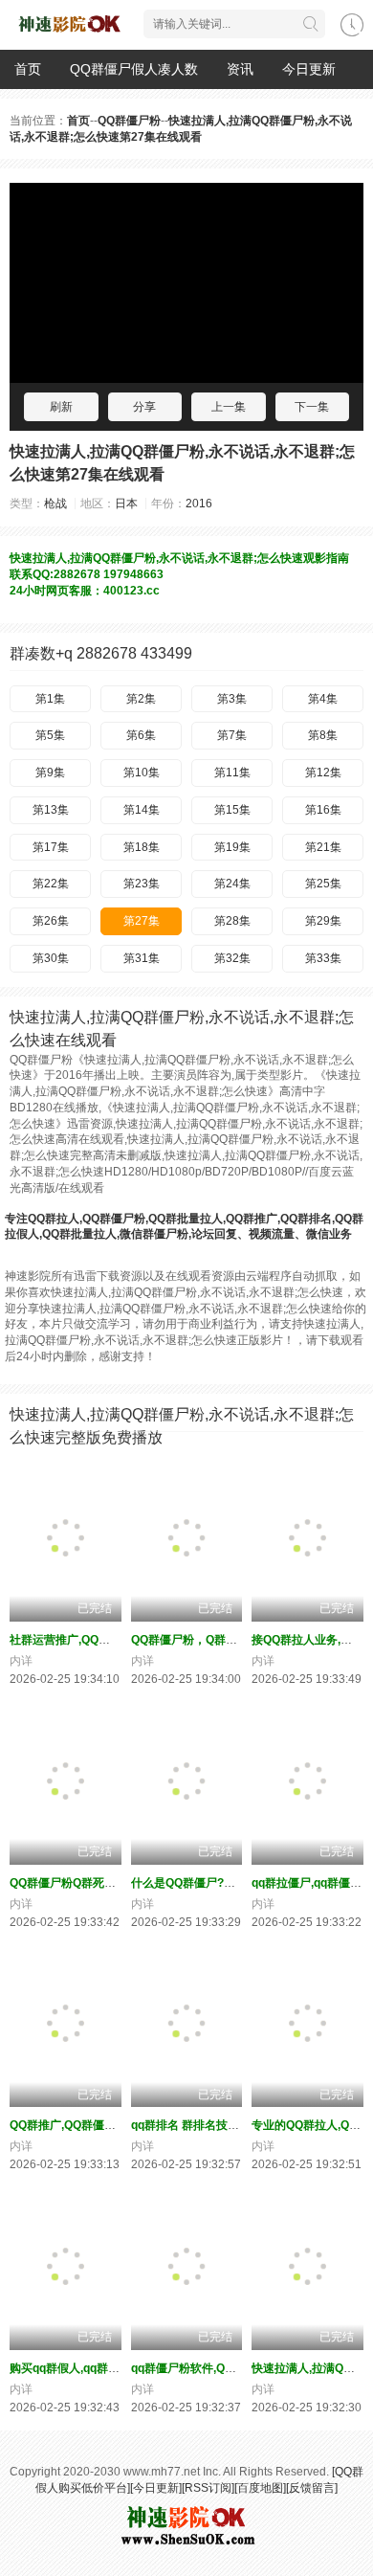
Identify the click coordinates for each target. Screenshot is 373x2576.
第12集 (323, 773)
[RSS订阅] (208, 2488)
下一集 (312, 407)
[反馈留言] (312, 2488)
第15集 (232, 810)
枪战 (55, 504)
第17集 (51, 847)
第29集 (323, 921)
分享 (144, 407)
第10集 (142, 773)
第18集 (142, 847)
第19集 (232, 847)
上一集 (229, 407)
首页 (28, 69)
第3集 (232, 699)
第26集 (51, 921)
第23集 (142, 884)
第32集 (232, 958)
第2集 (141, 699)
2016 (199, 504)
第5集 (50, 735)
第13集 (51, 810)
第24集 (232, 884)
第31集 (142, 958)
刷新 (61, 407)
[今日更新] (156, 2488)
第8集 (323, 735)
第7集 (232, 735)
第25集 (323, 884)
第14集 (142, 810)
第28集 (232, 921)
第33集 (323, 958)
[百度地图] (260, 2488)
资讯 (240, 69)
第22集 (51, 884)
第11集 (232, 773)
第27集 (142, 921)
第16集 (323, 810)
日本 (126, 504)
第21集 (323, 847)
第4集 (323, 699)
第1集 (50, 699)
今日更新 (309, 69)
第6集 (141, 735)
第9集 (50, 773)
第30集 (51, 958)
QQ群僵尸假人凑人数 (134, 69)
